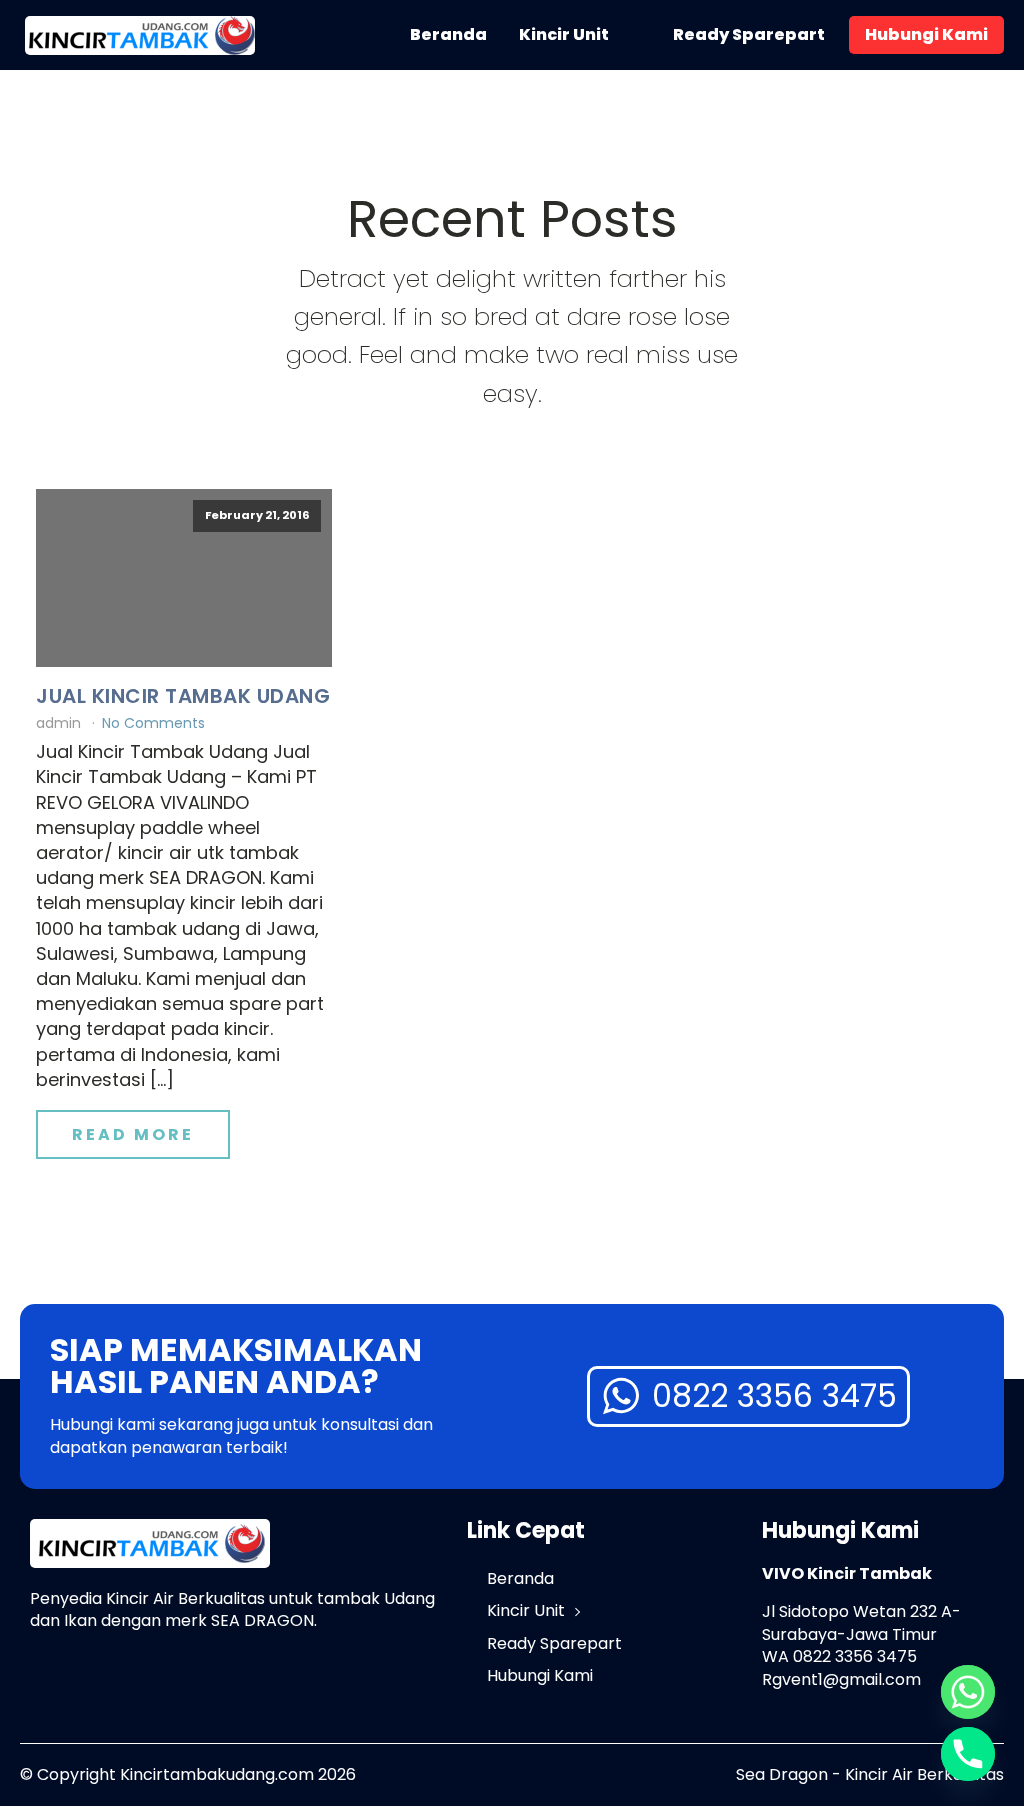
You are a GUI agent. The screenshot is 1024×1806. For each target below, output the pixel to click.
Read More (133, 1134)
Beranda (448, 34)
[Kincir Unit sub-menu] (637, 35)
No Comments (153, 723)
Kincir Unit (564, 34)
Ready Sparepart (749, 34)
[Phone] (968, 1754)
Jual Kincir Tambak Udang (183, 696)
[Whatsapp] (968, 1692)
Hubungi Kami (926, 34)
